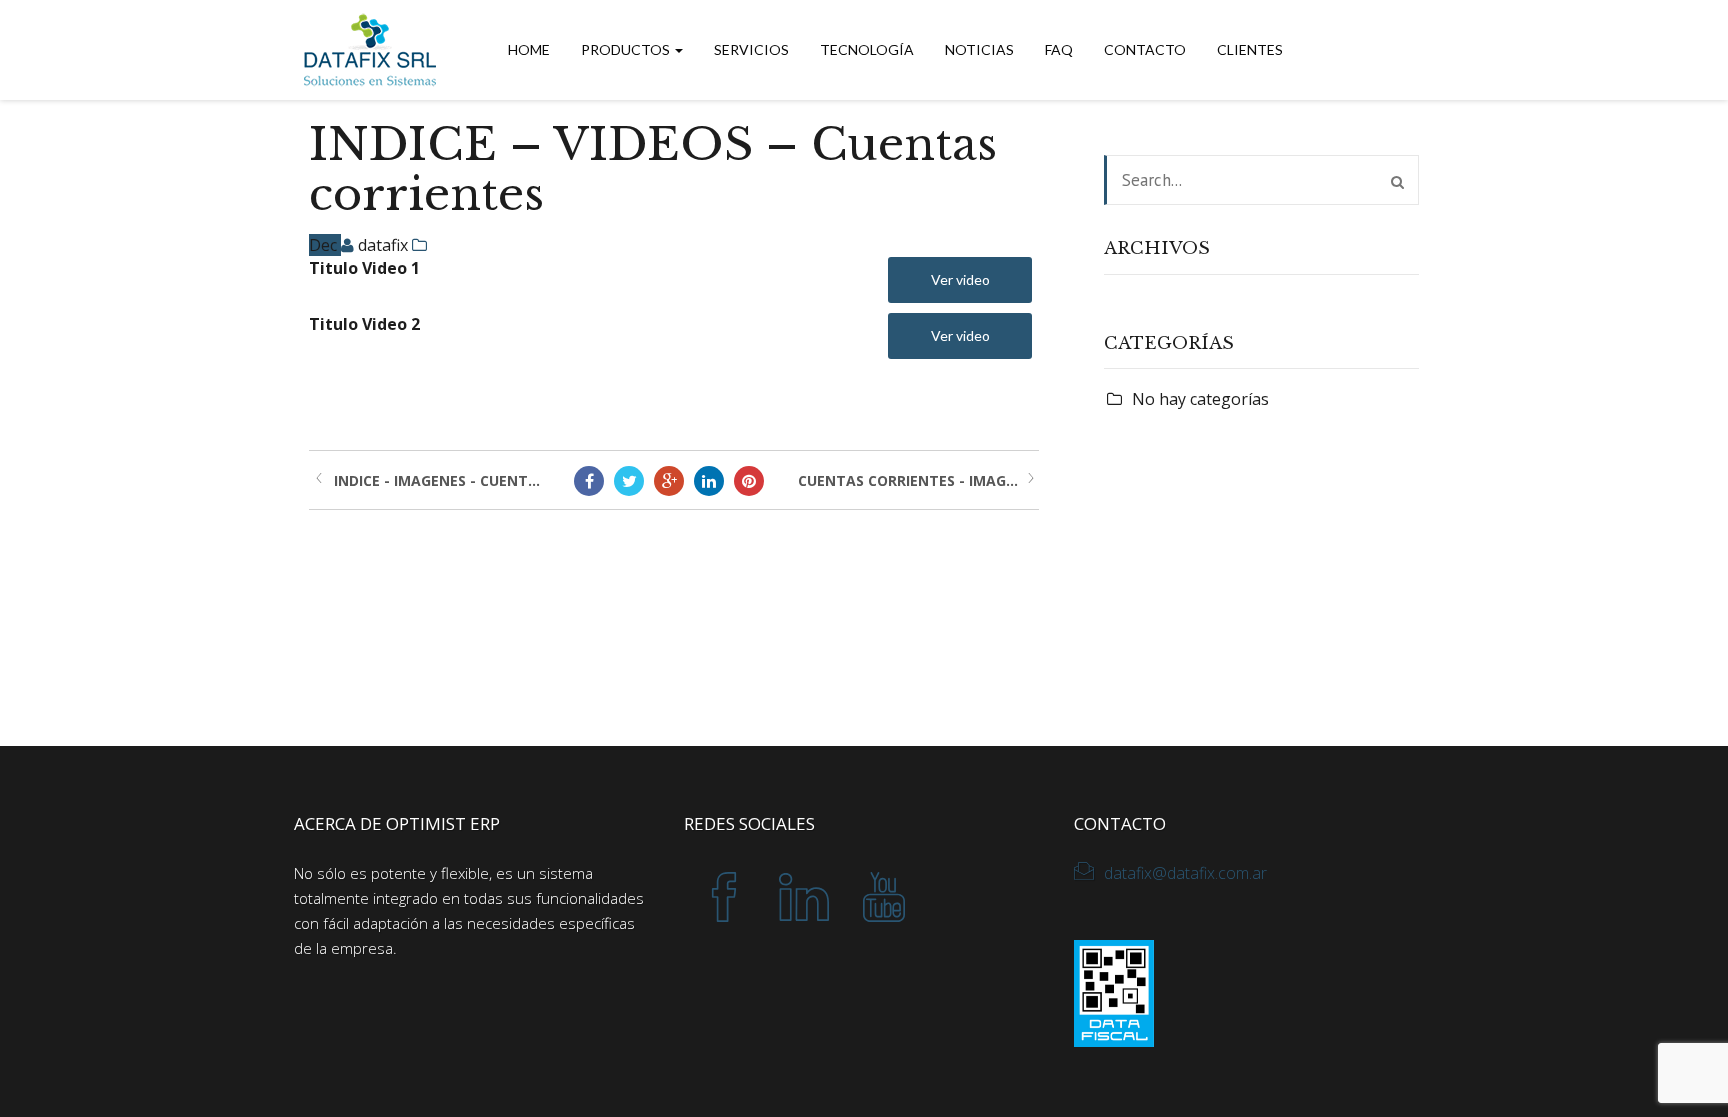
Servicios (751, 49)
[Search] (1397, 182)
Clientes (1250, 49)
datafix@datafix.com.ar (1185, 873)
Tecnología (867, 49)
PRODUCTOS (627, 49)
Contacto (1145, 49)
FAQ (1059, 49)
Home (529, 49)
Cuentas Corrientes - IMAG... (908, 480)
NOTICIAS (979, 49)
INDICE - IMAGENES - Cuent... (437, 480)
